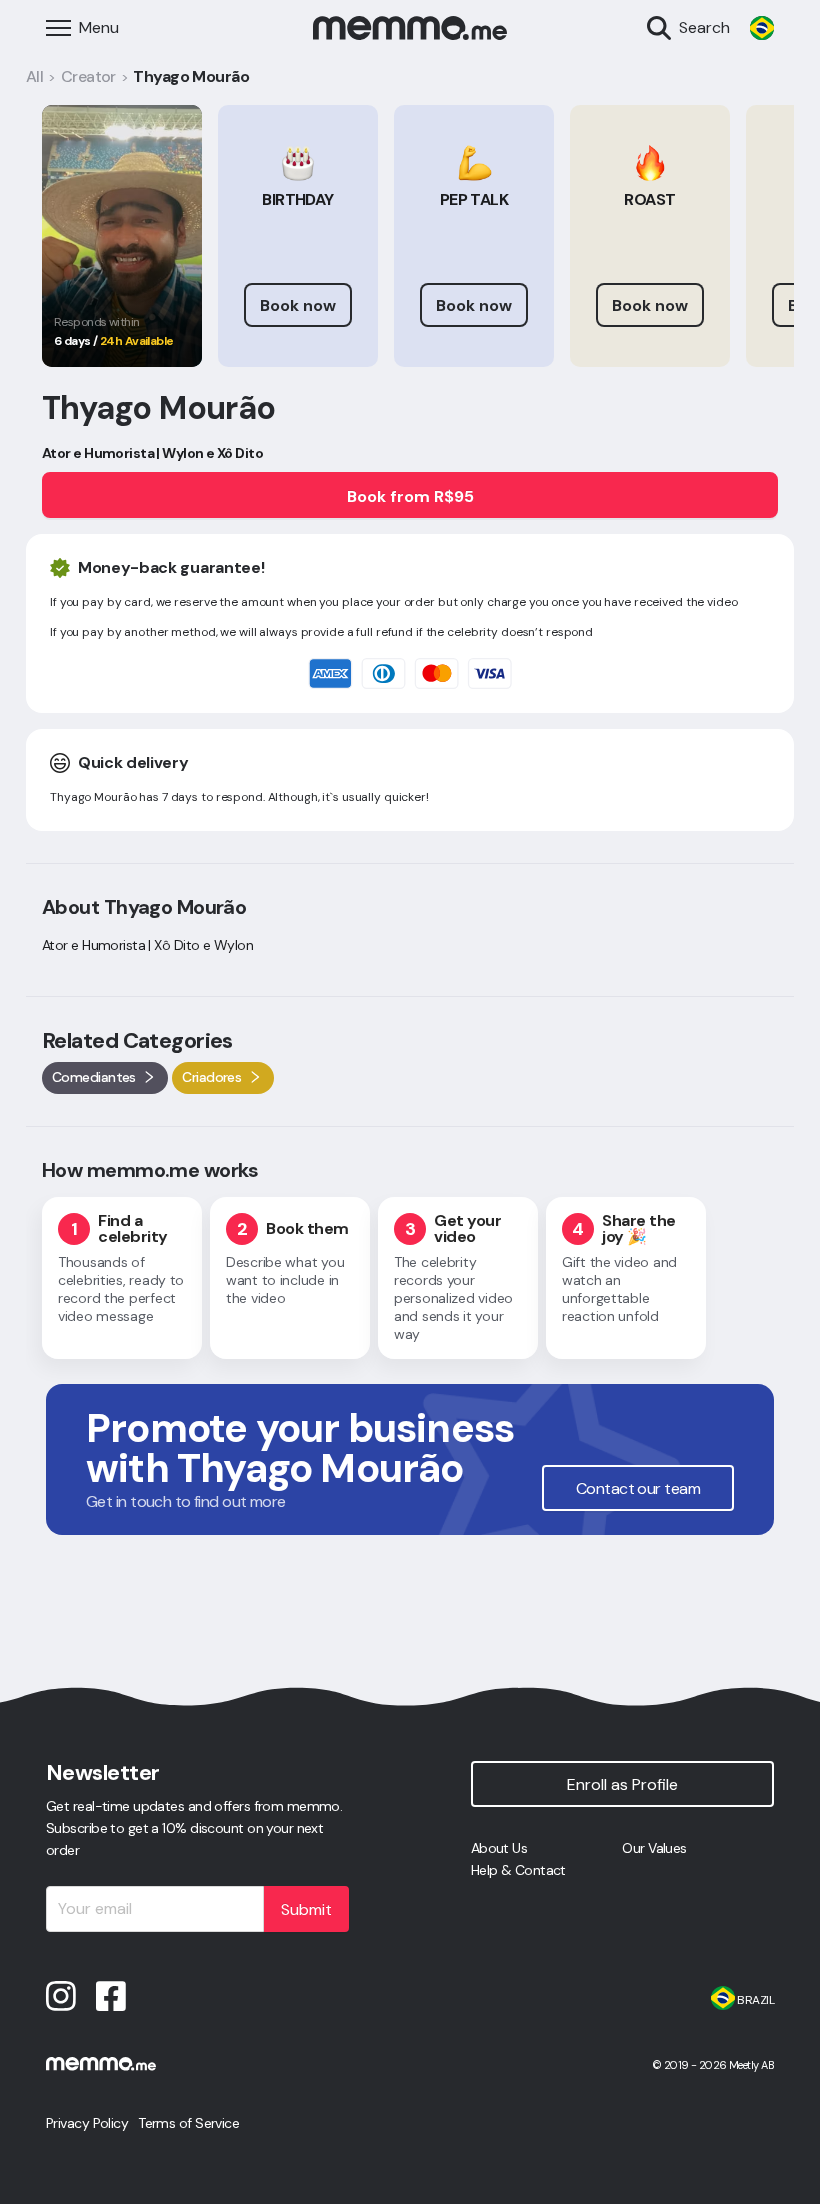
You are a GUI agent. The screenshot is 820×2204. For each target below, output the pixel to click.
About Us (499, 1848)
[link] (762, 28)
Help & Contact (518, 1870)
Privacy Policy (87, 2123)
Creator (88, 76)
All (34, 76)
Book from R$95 (410, 496)
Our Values (654, 1848)
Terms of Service (188, 2123)
